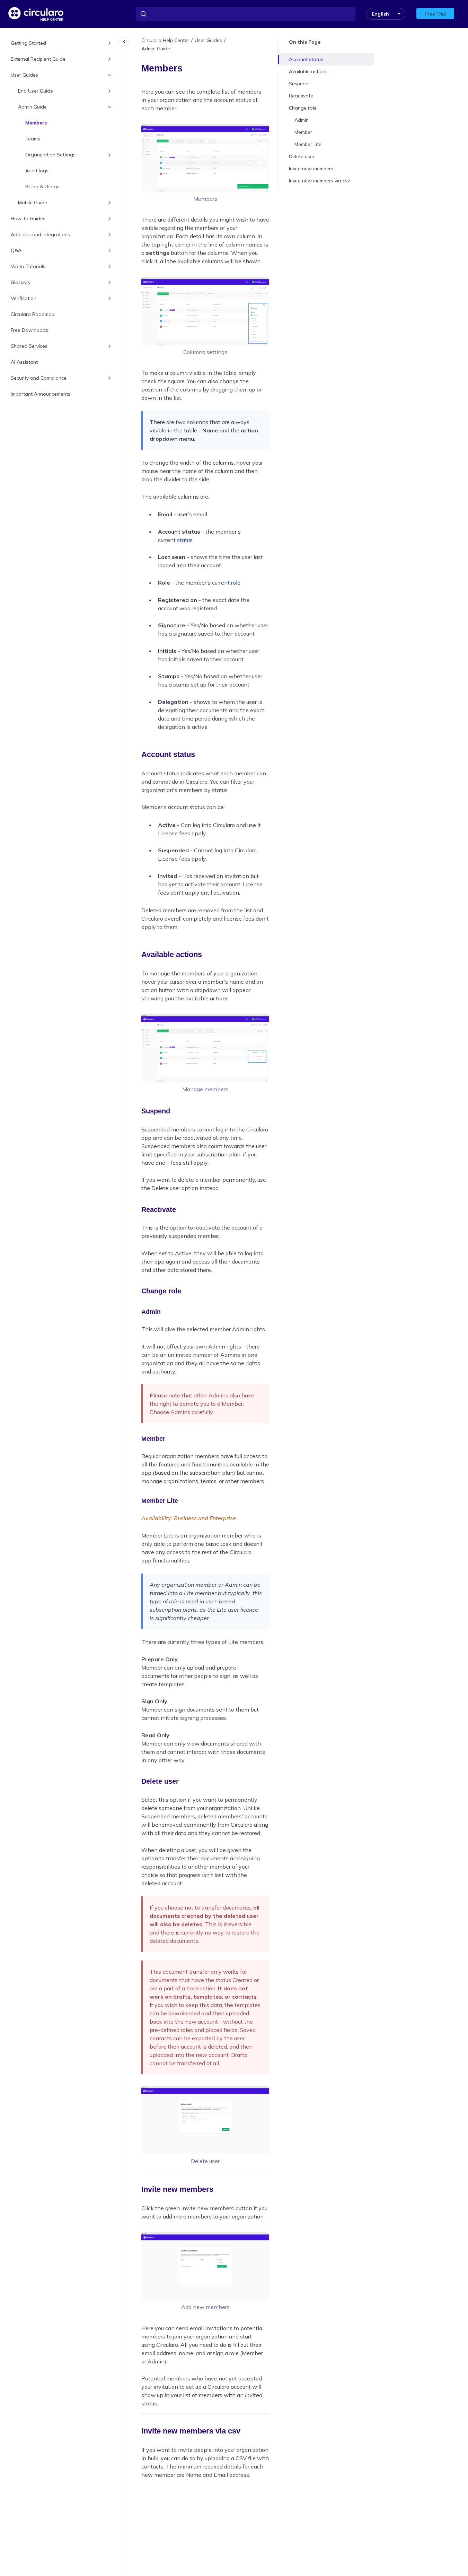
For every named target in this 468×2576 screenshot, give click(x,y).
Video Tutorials (28, 267)
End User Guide (36, 91)
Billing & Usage (42, 187)
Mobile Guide (33, 203)
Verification (24, 299)
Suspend (299, 84)
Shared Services (29, 346)
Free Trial (435, 14)
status (184, 540)
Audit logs (37, 171)
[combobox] (246, 14)
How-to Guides (28, 219)
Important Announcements (41, 394)
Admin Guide (32, 107)
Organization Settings (50, 155)
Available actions (308, 71)
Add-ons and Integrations (40, 235)
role (236, 583)
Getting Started (28, 43)
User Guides (24, 75)
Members (36, 123)
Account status (306, 59)
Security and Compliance (39, 378)
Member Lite (308, 144)
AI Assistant (24, 362)
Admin (302, 120)
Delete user (302, 156)
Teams (33, 139)
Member (303, 132)
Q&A (16, 251)
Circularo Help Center (165, 40)
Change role (303, 108)
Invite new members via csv (319, 181)
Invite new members (311, 169)
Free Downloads (29, 330)
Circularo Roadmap (33, 315)
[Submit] (143, 14)
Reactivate (301, 96)
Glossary (21, 283)
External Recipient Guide (38, 59)
